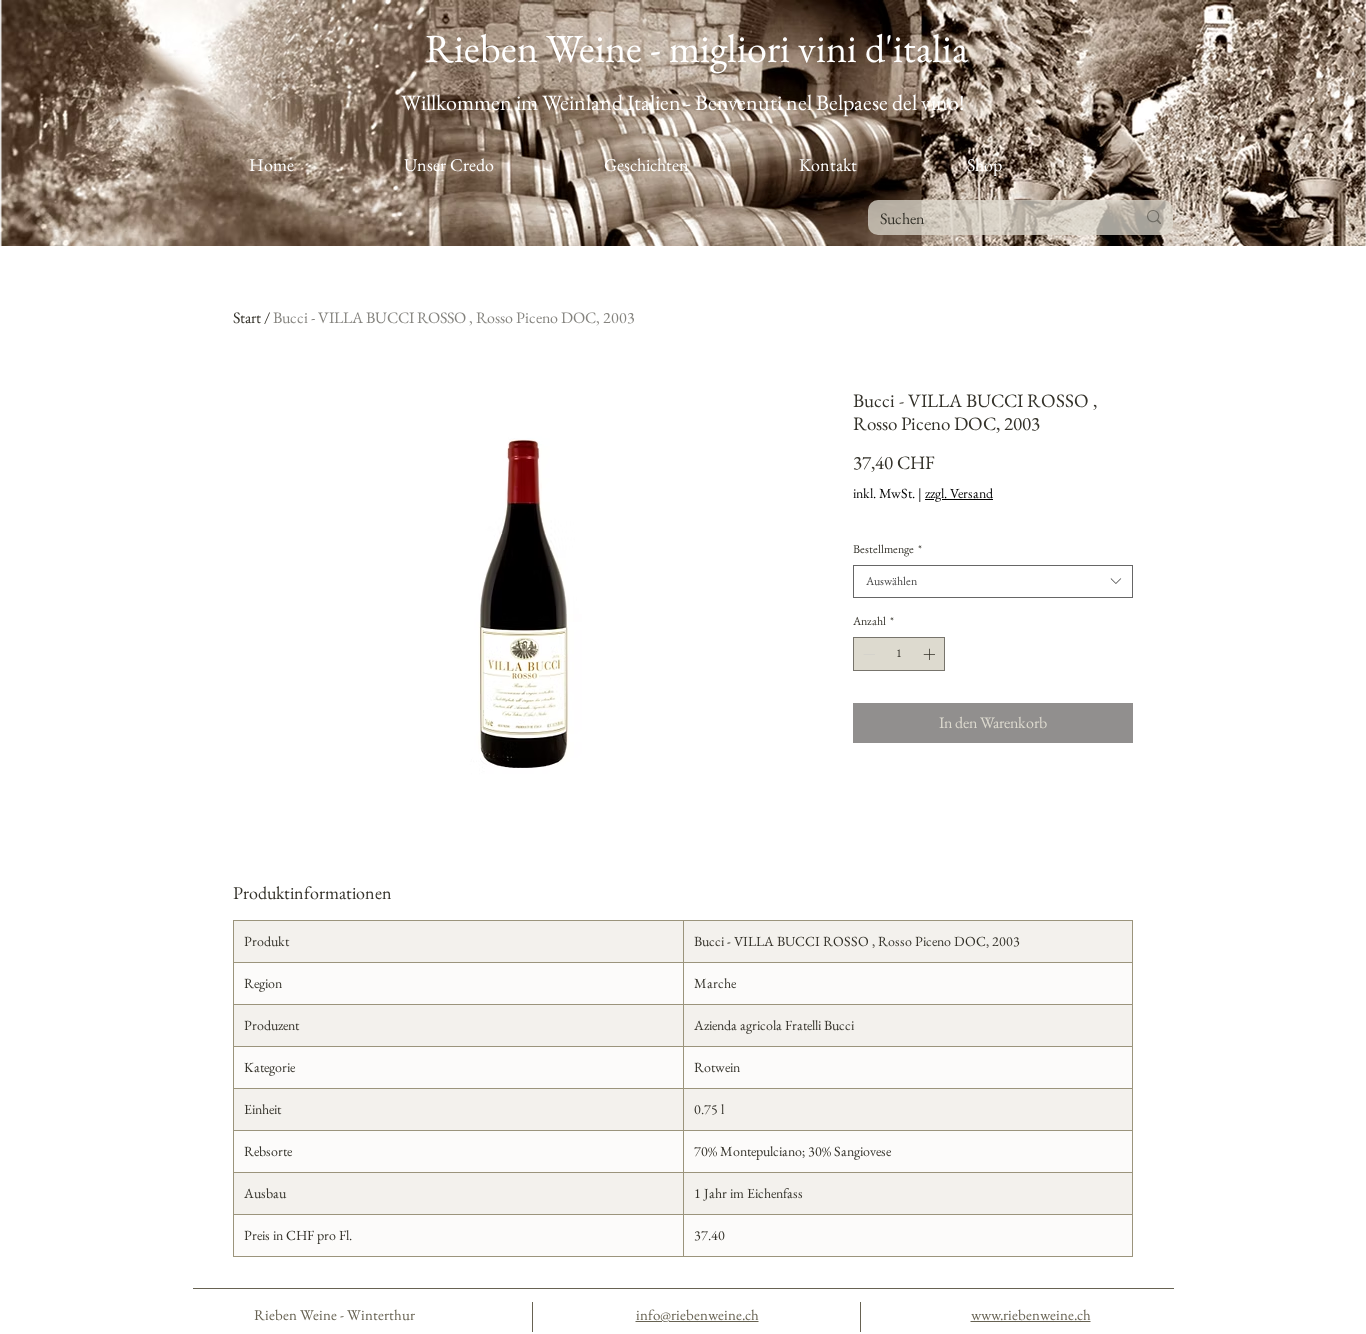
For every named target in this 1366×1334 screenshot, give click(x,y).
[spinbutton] (899, 654)
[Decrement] (867, 654)
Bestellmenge (887, 549)
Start (247, 317)
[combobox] (993, 581)
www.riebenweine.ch (1031, 1314)
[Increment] (931, 654)
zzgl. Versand (959, 493)
